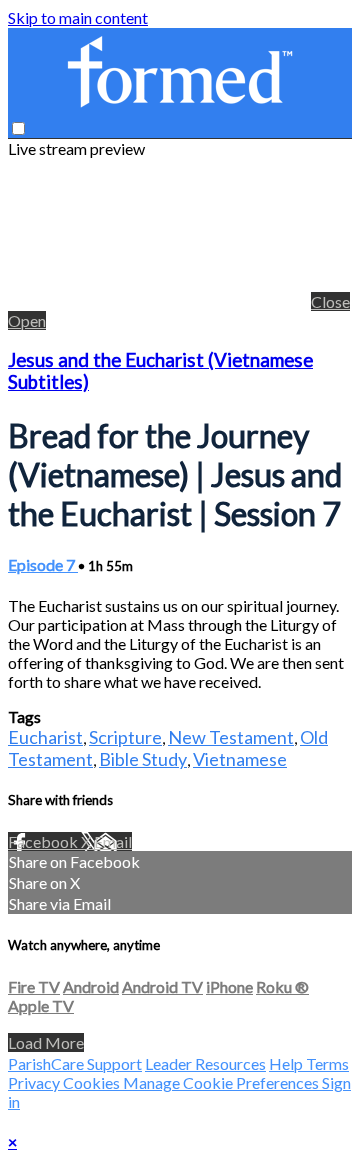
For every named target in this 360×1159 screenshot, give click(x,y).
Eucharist (45, 737)
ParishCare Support (75, 1063)
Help (287, 1063)
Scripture (125, 737)
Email (113, 841)
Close (330, 301)
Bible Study (143, 759)
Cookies (93, 1082)
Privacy (35, 1082)
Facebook (44, 841)
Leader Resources (205, 1063)
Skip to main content (78, 17)
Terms (327, 1063)
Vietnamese (240, 759)
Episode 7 (43, 564)
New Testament (231, 737)
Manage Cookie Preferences (222, 1082)
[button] (18, 128)
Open (27, 320)
